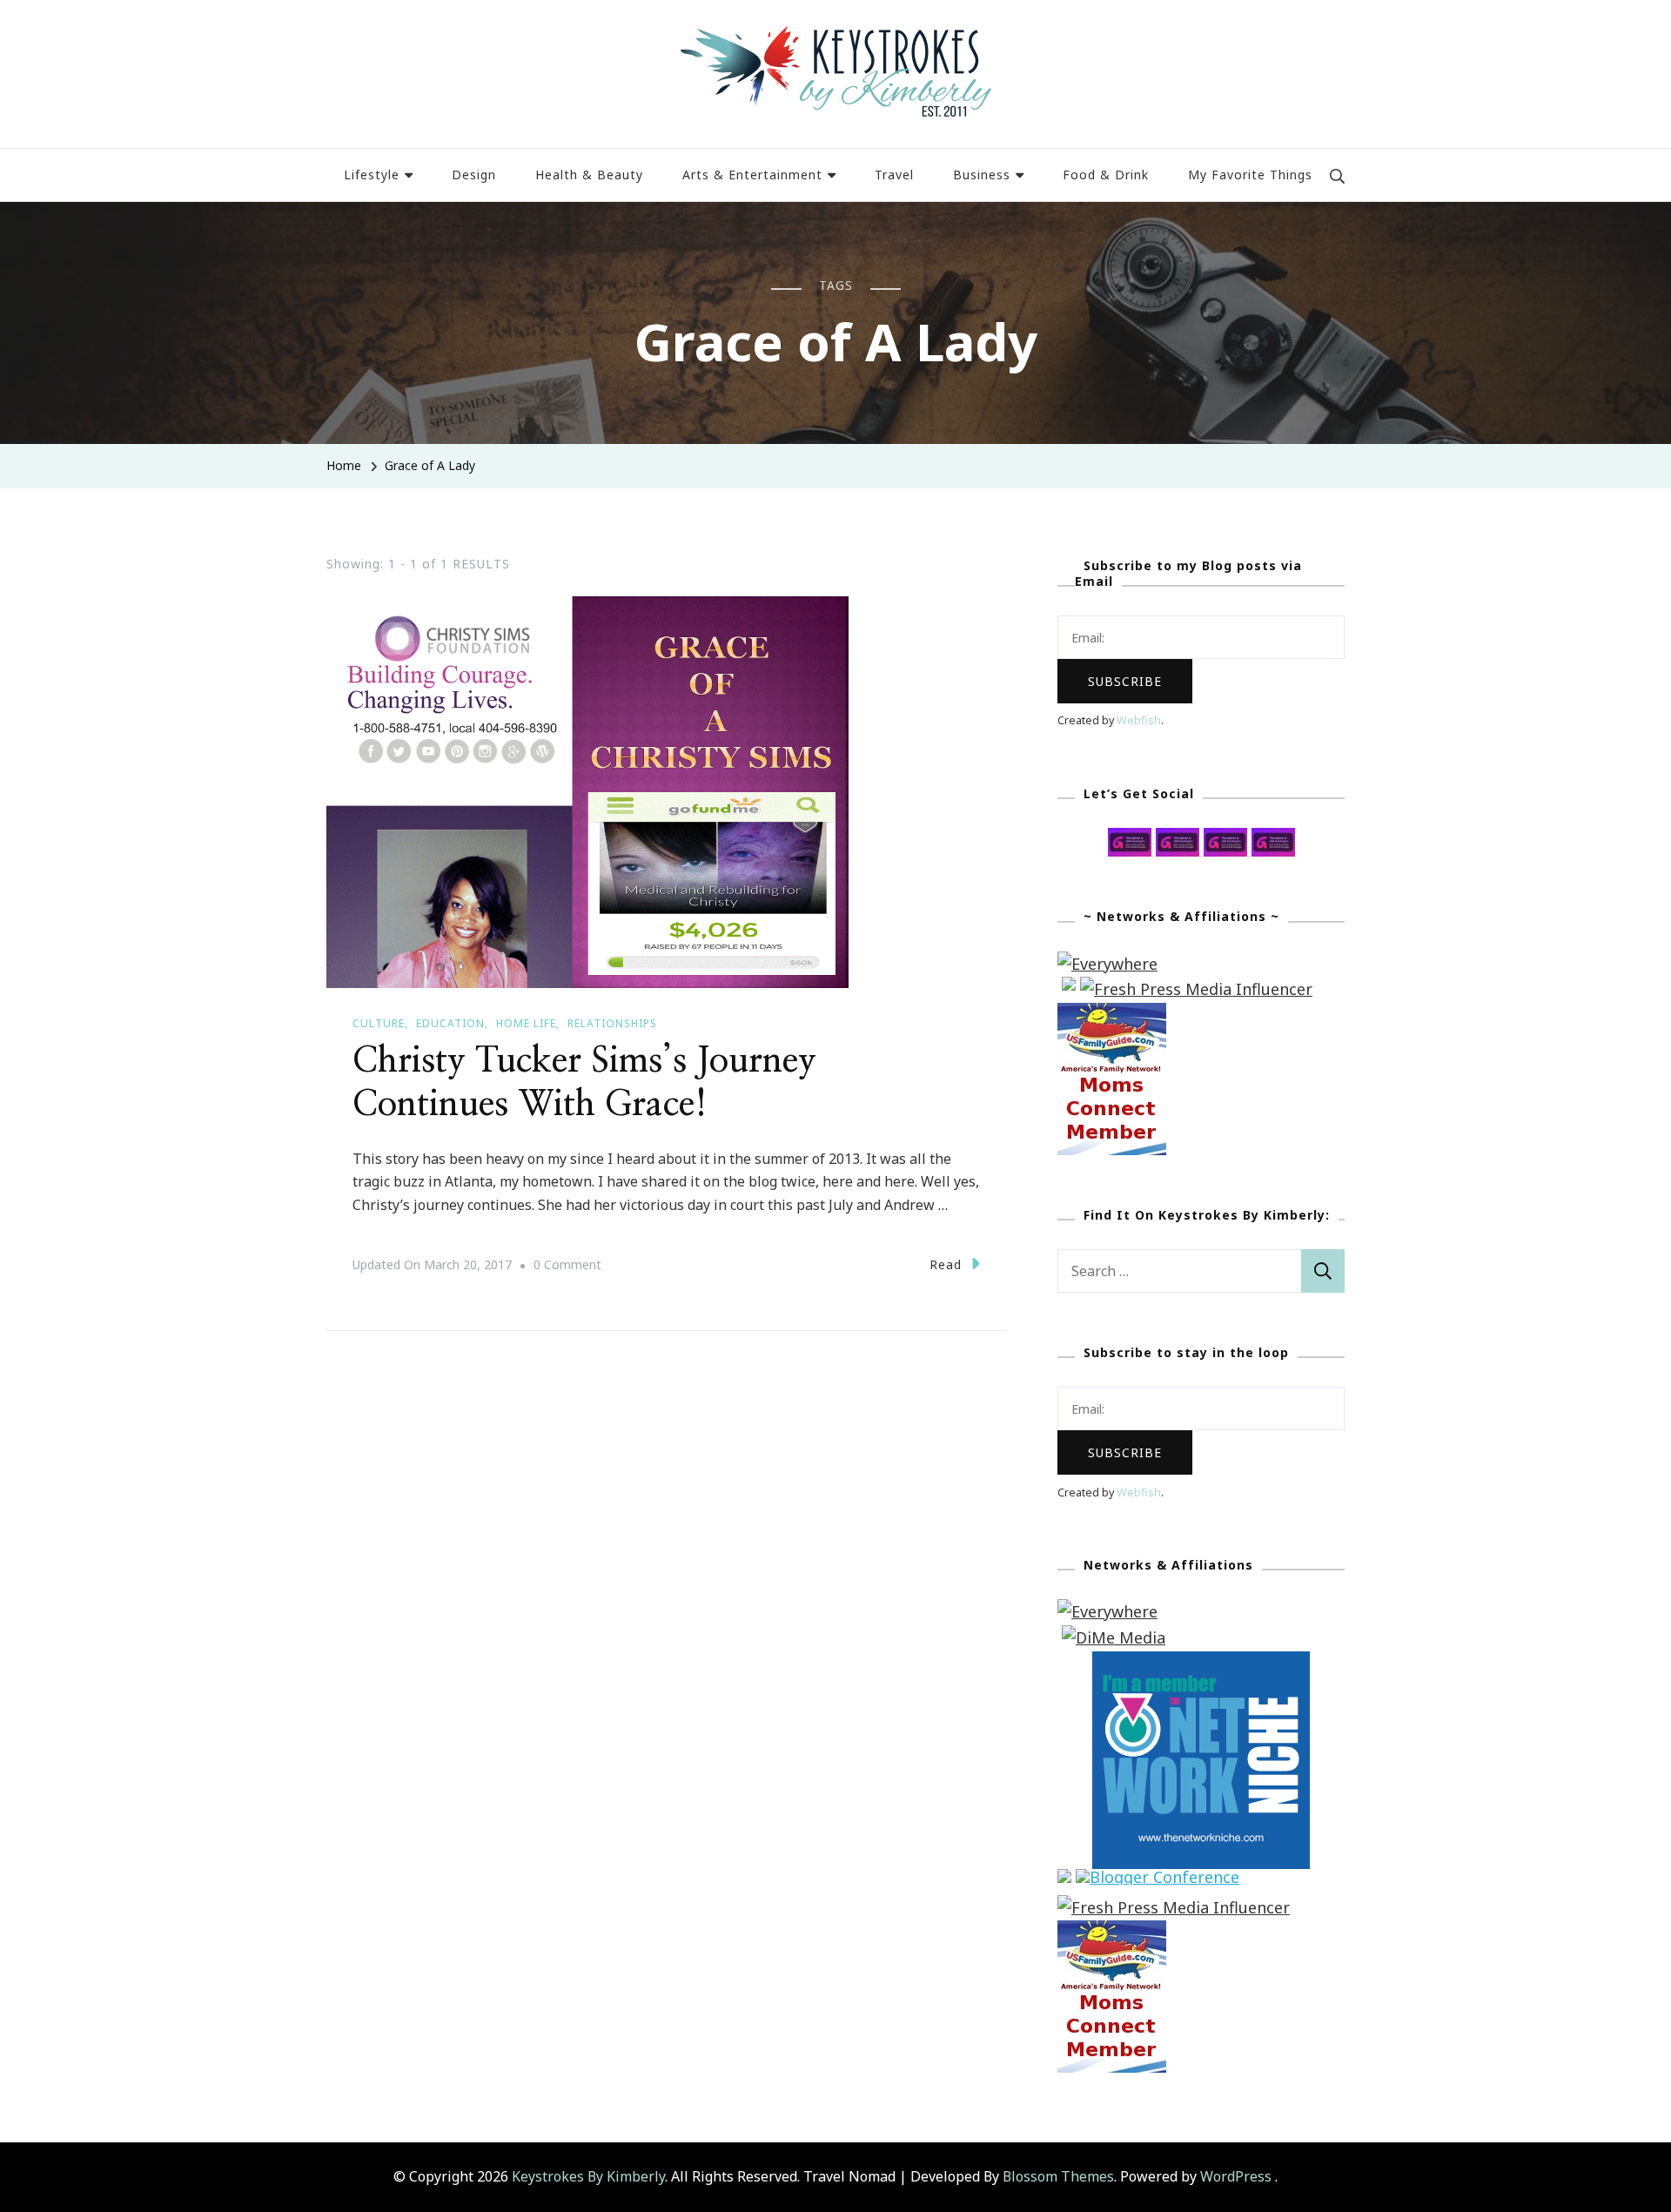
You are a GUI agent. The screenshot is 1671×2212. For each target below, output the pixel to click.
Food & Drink (1106, 175)
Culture (379, 1023)
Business (982, 175)
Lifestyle (372, 175)
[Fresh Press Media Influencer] (1196, 989)
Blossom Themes (1058, 2176)
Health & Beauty (589, 175)
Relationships (612, 1023)
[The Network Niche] (1201, 1664)
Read (946, 1264)
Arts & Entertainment (752, 175)
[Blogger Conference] (1158, 1881)
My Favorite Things (1250, 175)
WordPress (1236, 2176)
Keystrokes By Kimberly (588, 2176)
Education (450, 1023)
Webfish (1139, 720)
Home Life (526, 1023)
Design (474, 175)
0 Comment (567, 1267)
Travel (894, 175)
